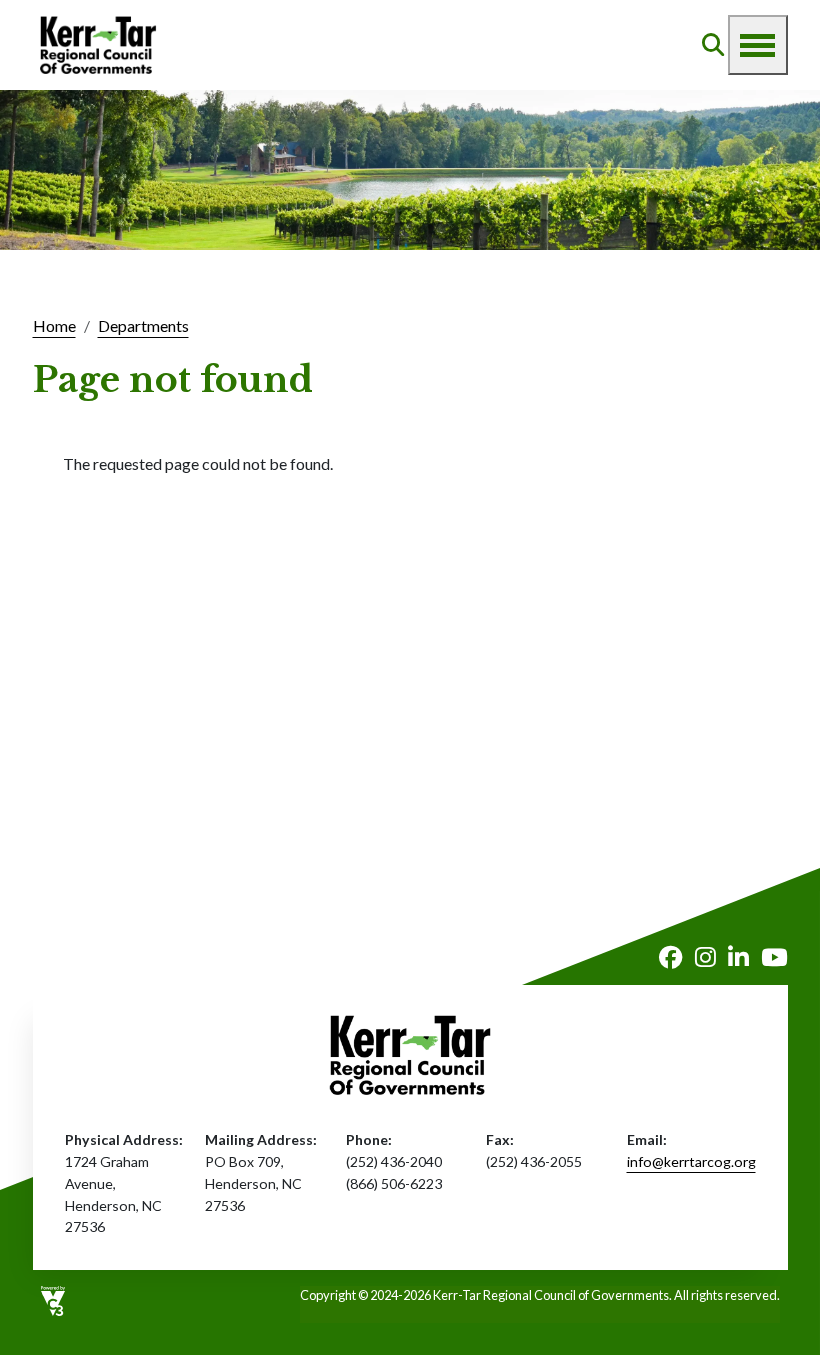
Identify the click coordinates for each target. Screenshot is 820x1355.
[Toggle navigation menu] (758, 45)
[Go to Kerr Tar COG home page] (98, 45)
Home (54, 325)
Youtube (774, 958)
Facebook (671, 958)
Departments (143, 325)
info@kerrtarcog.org (691, 1161)
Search (713, 45)
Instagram (705, 958)
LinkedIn (738, 958)
